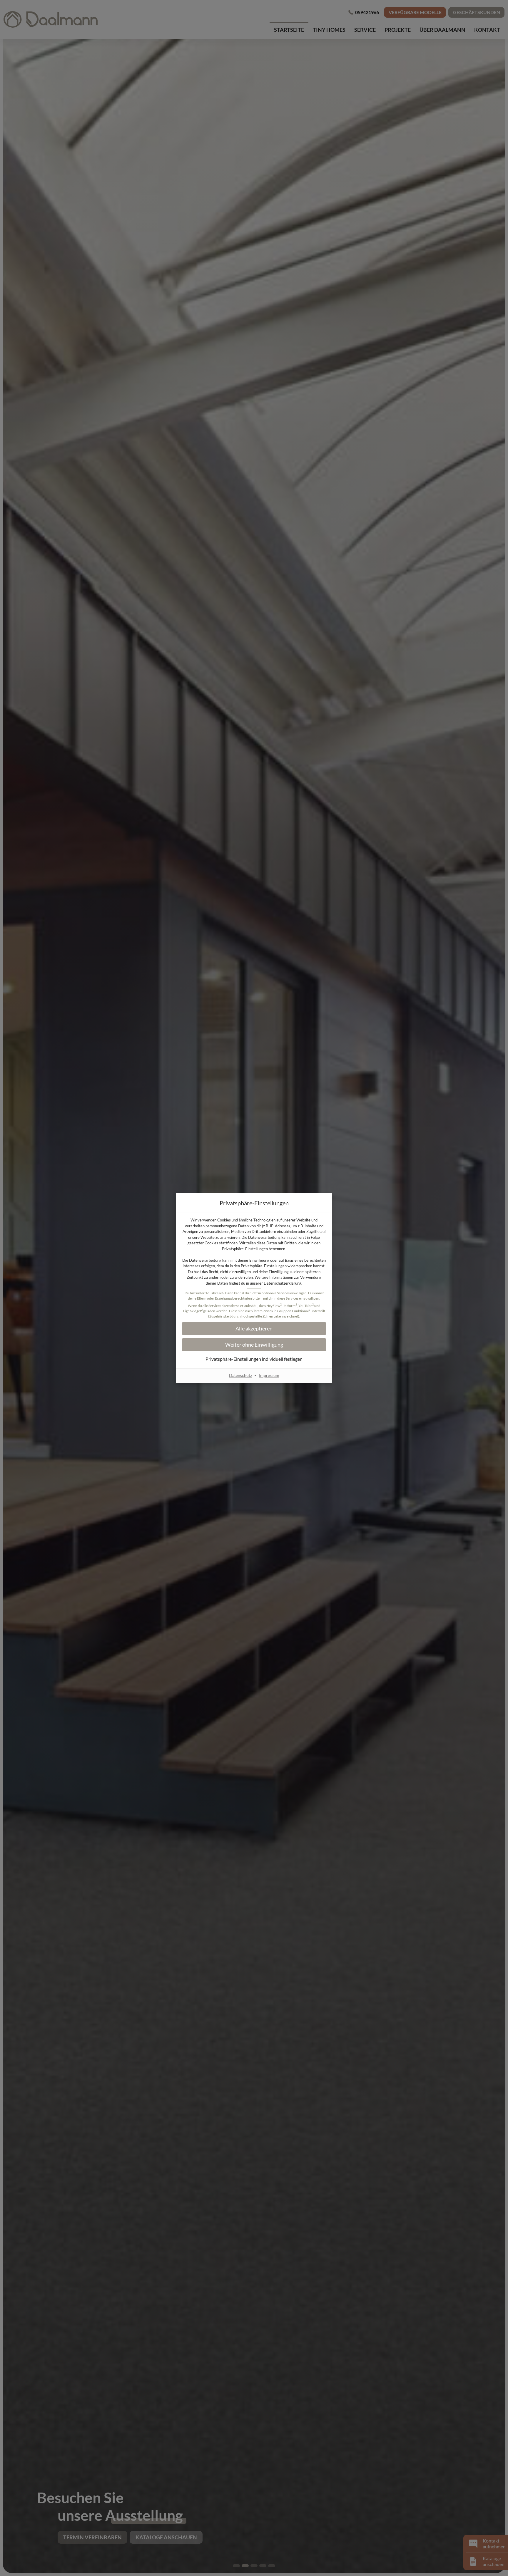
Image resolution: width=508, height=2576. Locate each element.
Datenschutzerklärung (283, 1283)
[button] (254, 1329)
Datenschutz (240, 1375)
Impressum (269, 1375)
